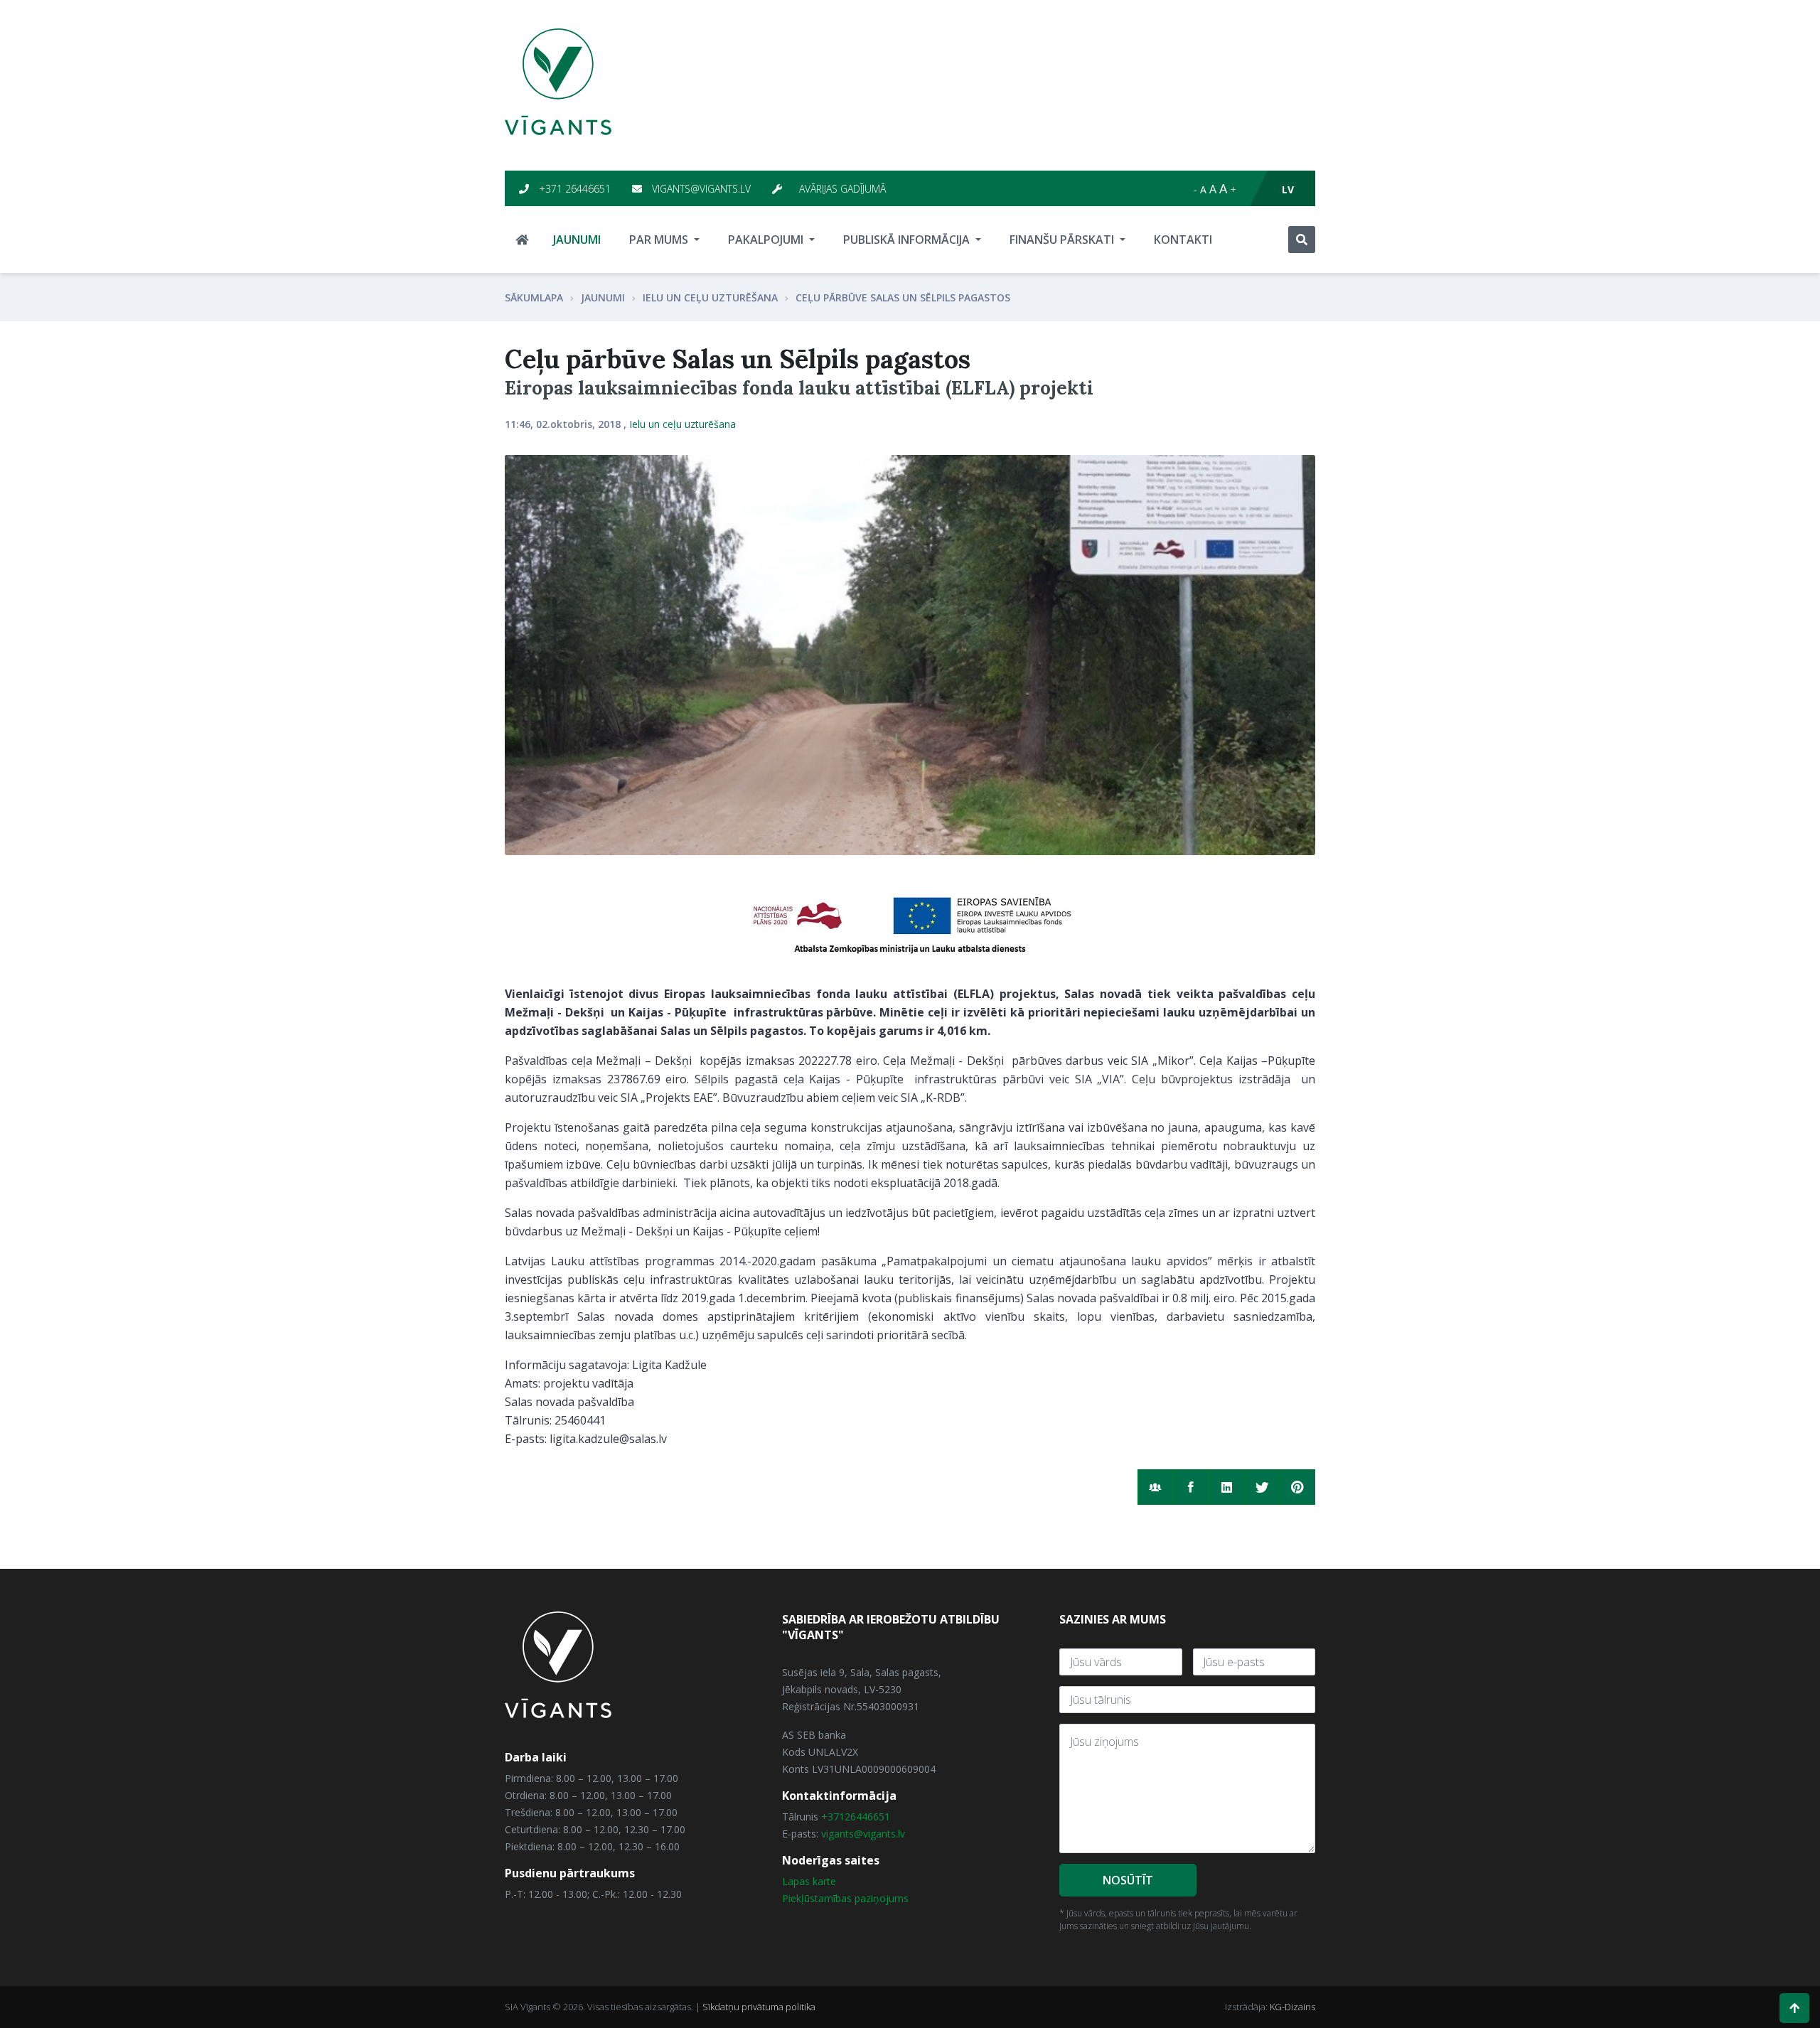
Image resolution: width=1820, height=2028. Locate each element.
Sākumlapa (534, 297)
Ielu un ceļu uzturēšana (710, 297)
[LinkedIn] (1226, 1487)
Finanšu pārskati (1063, 240)
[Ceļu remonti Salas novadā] (910, 655)
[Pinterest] (1297, 1487)
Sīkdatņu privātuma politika (759, 2007)
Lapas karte (809, 1881)
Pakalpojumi (767, 240)
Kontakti (1183, 240)
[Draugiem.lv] (1155, 1487)
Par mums (660, 240)
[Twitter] (1262, 1487)
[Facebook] (1191, 1487)
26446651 (867, 1817)
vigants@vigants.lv (700, 189)
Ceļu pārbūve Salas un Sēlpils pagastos (903, 297)
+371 (833, 1817)
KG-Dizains (1292, 2007)
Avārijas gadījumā (841, 189)
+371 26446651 (573, 189)
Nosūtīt (1128, 1880)
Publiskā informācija (908, 240)
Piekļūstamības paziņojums (845, 1898)
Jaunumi (577, 240)
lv (1288, 189)
